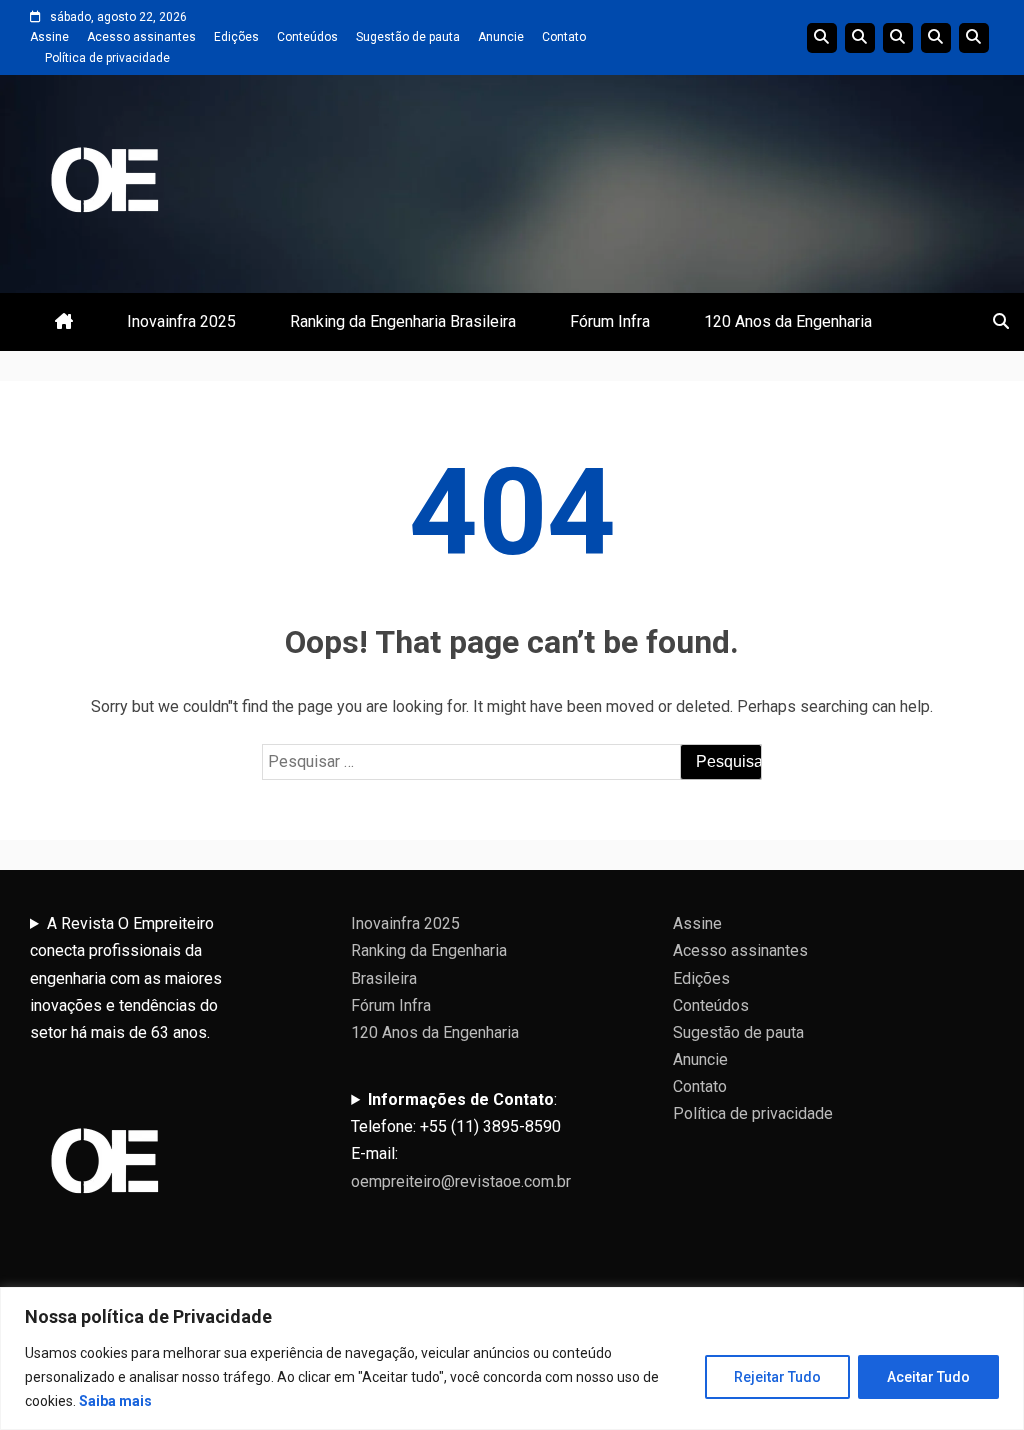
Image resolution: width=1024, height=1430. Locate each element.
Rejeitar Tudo (777, 1377)
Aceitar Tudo (928, 1377)
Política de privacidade (107, 58)
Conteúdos (307, 37)
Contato (564, 37)
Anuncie (501, 37)
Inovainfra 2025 (181, 321)
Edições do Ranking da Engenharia (898, 38)
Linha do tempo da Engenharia (860, 38)
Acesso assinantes (141, 37)
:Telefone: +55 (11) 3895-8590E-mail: (461, 1140)
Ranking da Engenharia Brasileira (403, 321)
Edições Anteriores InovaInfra (936, 38)
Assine (49, 37)
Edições (236, 37)
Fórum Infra (610, 321)
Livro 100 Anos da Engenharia (974, 38)
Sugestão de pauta (408, 37)
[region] (512, 1358)
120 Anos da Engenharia (788, 321)
